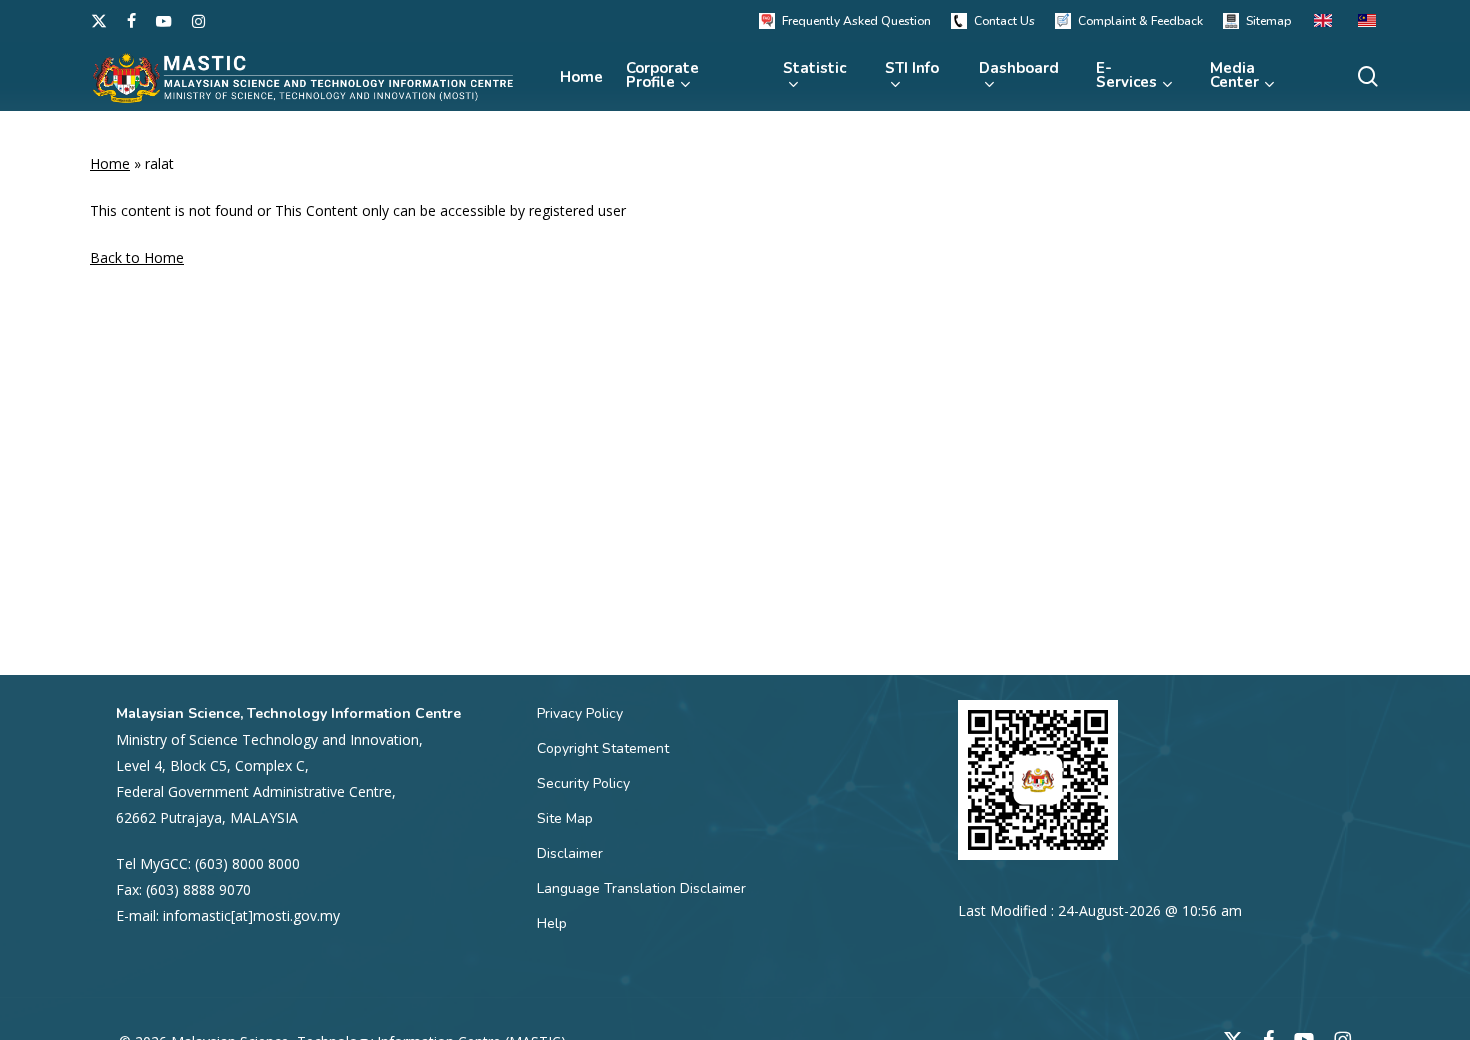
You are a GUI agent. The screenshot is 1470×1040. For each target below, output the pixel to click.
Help (552, 923)
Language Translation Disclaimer (641, 888)
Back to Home (137, 257)
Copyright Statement (603, 748)
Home (110, 163)
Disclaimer (570, 853)
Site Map (565, 818)
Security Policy (583, 783)
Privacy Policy (580, 713)
